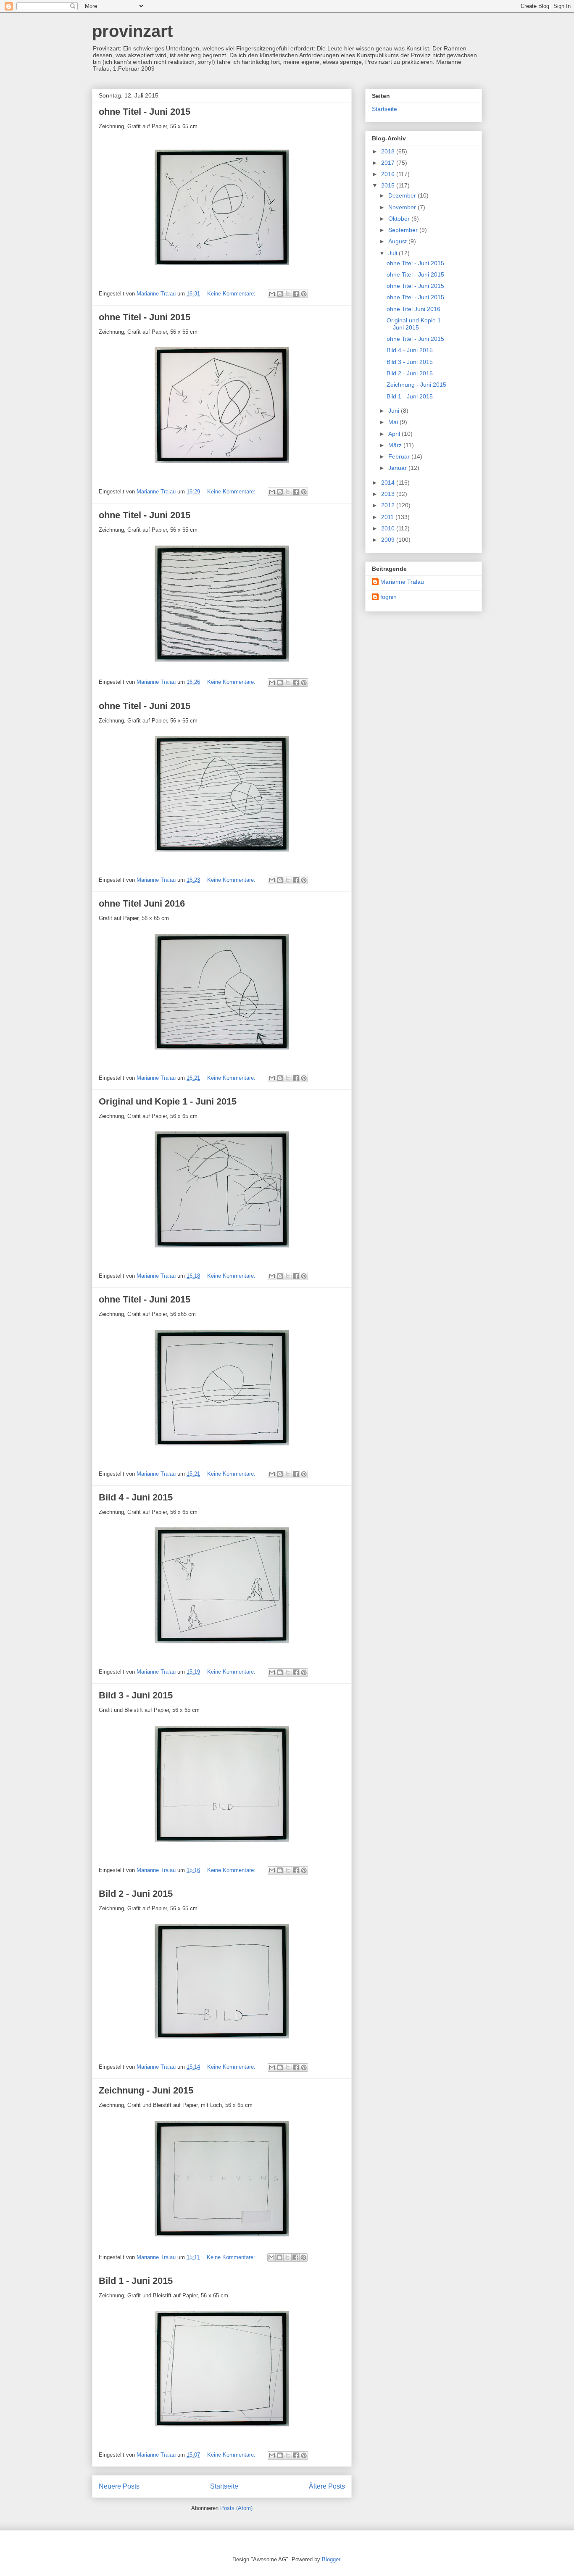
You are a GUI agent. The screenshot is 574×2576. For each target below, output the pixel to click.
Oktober (400, 219)
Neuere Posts (119, 2486)
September (404, 230)
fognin (388, 597)
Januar (398, 468)
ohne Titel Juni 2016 (142, 903)
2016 (389, 174)
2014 (389, 483)
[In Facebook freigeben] (296, 294)
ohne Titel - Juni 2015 (145, 112)
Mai (394, 422)
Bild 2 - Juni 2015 (136, 1894)
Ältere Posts (327, 2486)
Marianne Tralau (402, 582)
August (398, 241)
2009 (389, 540)
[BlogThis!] (280, 294)
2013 (389, 494)
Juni (395, 411)
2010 (389, 528)
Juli (394, 253)
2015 (389, 185)
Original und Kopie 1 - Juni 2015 (168, 1101)
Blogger (331, 2559)
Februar (400, 456)
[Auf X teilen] (288, 294)
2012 (389, 505)
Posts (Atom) (236, 2508)
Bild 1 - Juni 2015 (136, 2281)
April (395, 434)
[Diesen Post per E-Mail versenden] (272, 294)
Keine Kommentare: (232, 294)
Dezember (403, 195)
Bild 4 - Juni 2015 (136, 1497)
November (403, 207)
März (396, 445)
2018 (389, 151)
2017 (389, 163)
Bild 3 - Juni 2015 (136, 1695)
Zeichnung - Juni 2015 (146, 2090)
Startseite (224, 2486)
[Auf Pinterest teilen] (304, 294)
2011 (388, 517)
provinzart (132, 31)
